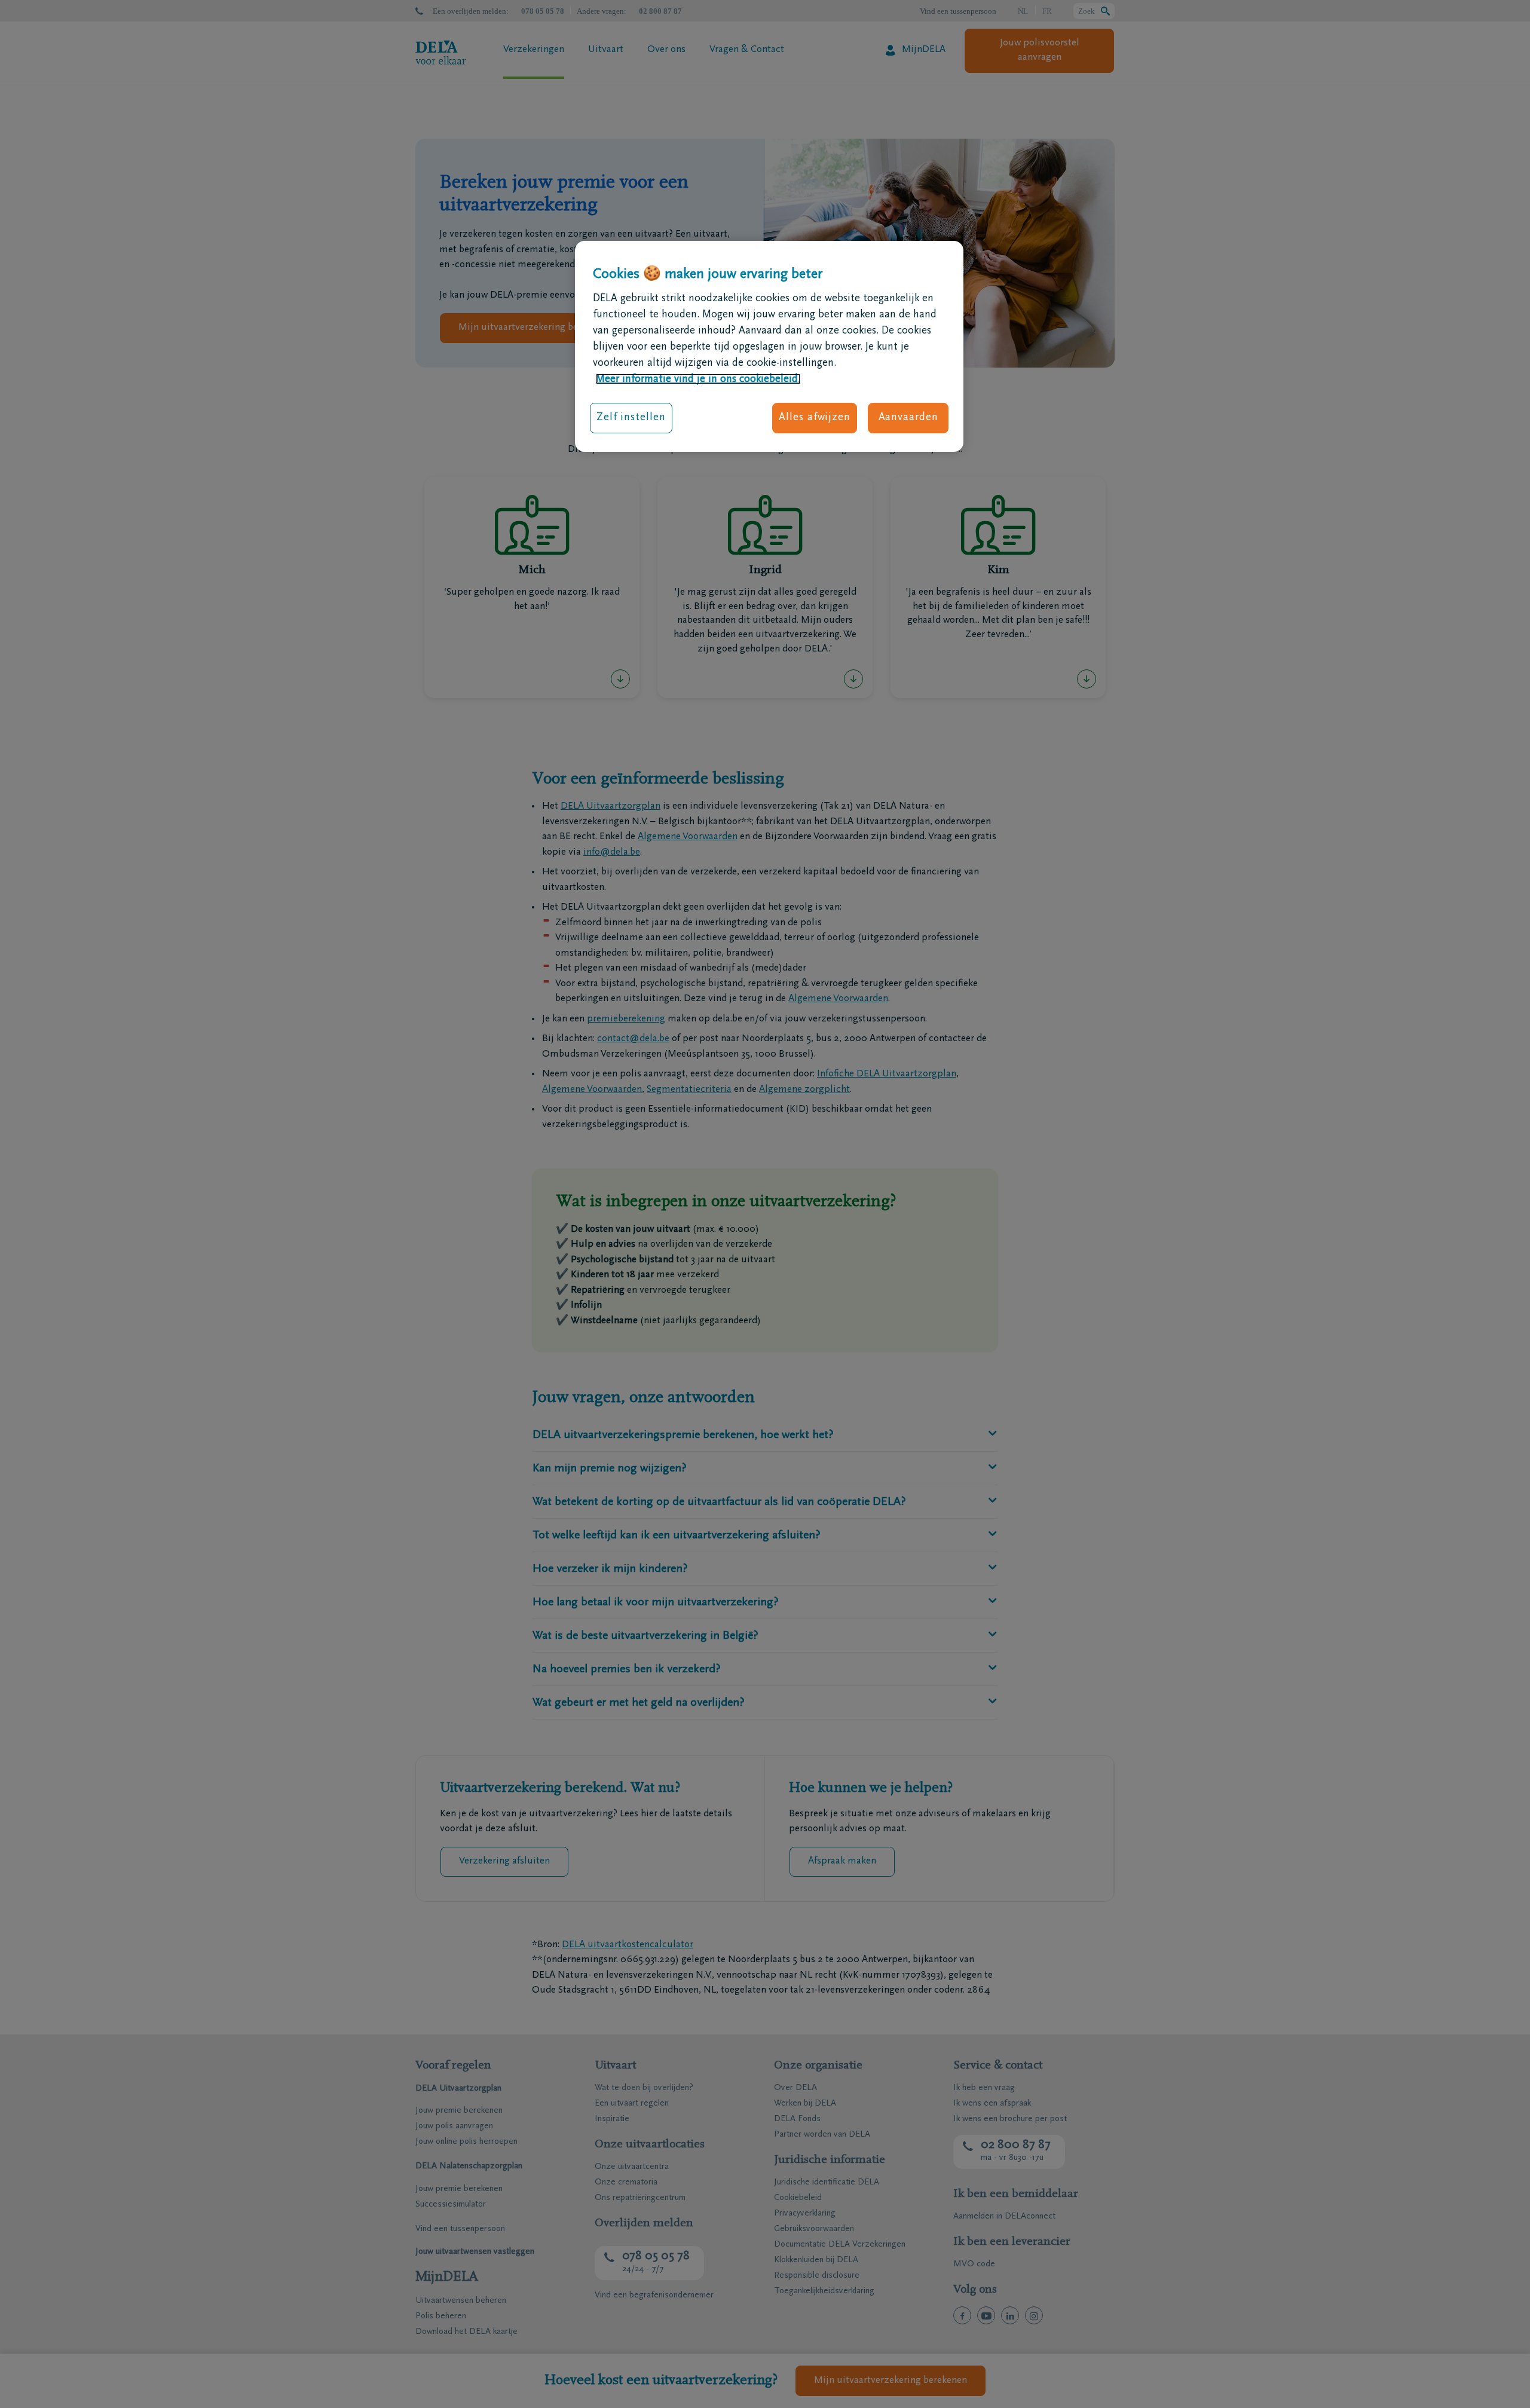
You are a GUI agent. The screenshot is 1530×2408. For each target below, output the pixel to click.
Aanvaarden (908, 417)
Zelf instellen (631, 417)
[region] (769, 346)
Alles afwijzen (815, 417)
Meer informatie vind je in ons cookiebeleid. (698, 379)
